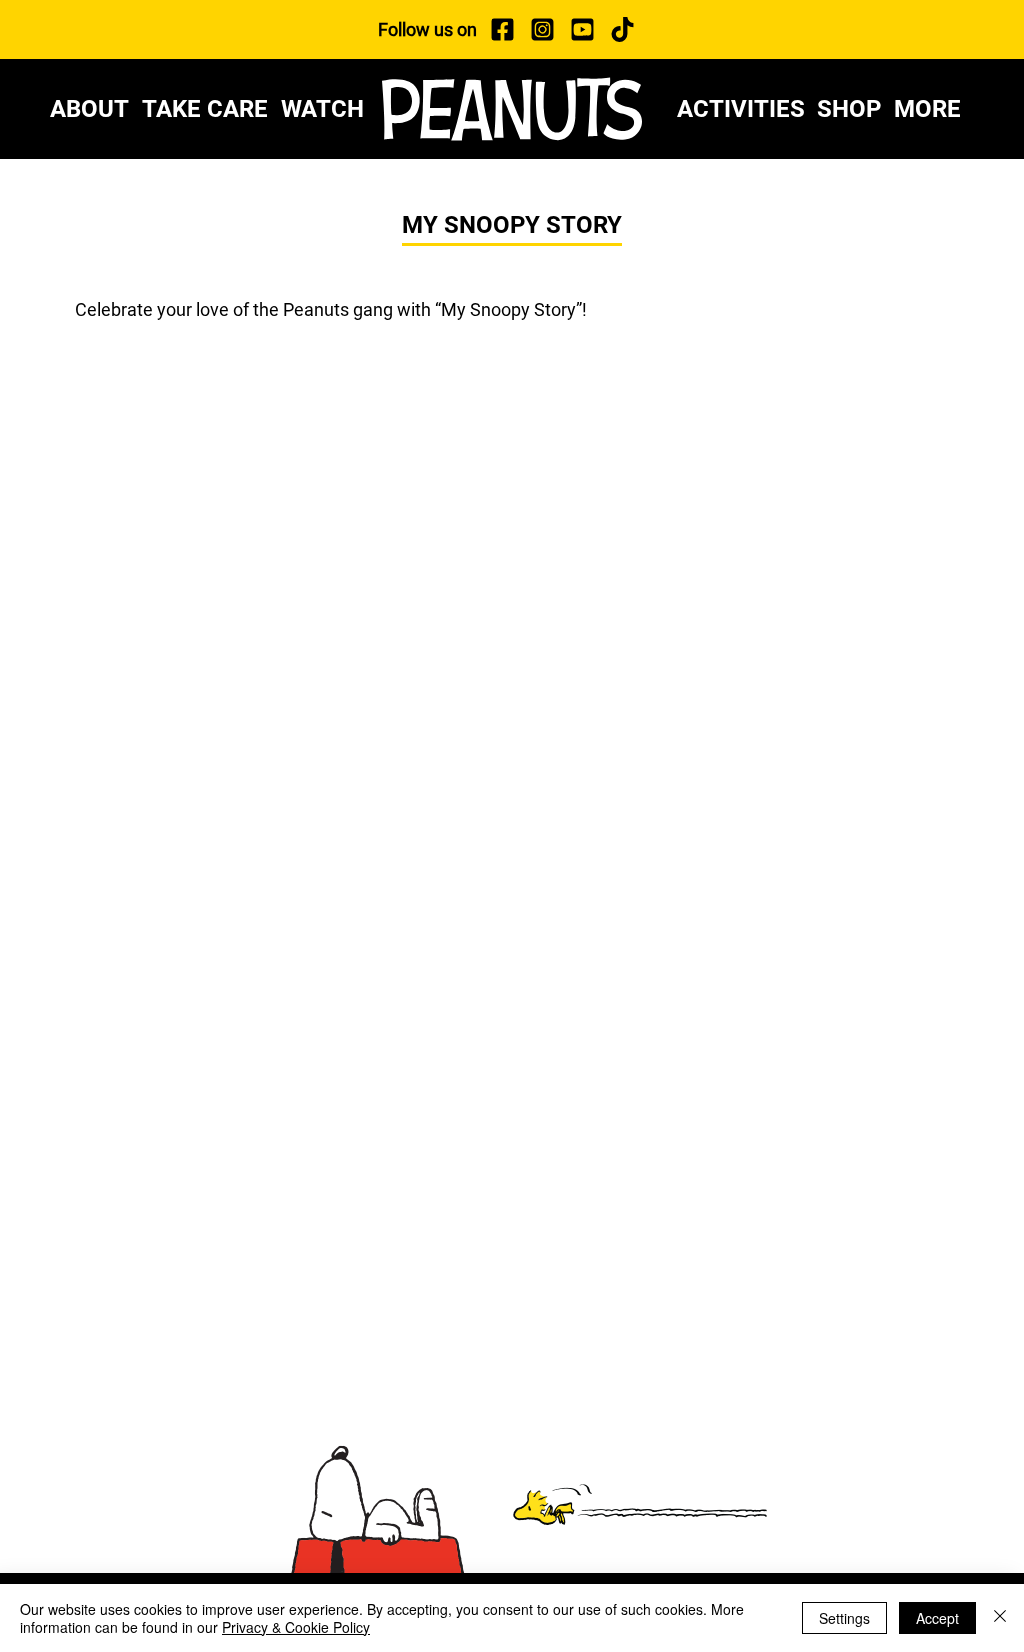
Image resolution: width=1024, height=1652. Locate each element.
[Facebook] (502, 29)
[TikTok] (622, 29)
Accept (937, 1618)
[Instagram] (542, 29)
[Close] (1000, 1618)
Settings (844, 1618)
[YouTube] (582, 29)
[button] (934, 109)
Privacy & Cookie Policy (296, 1627)
